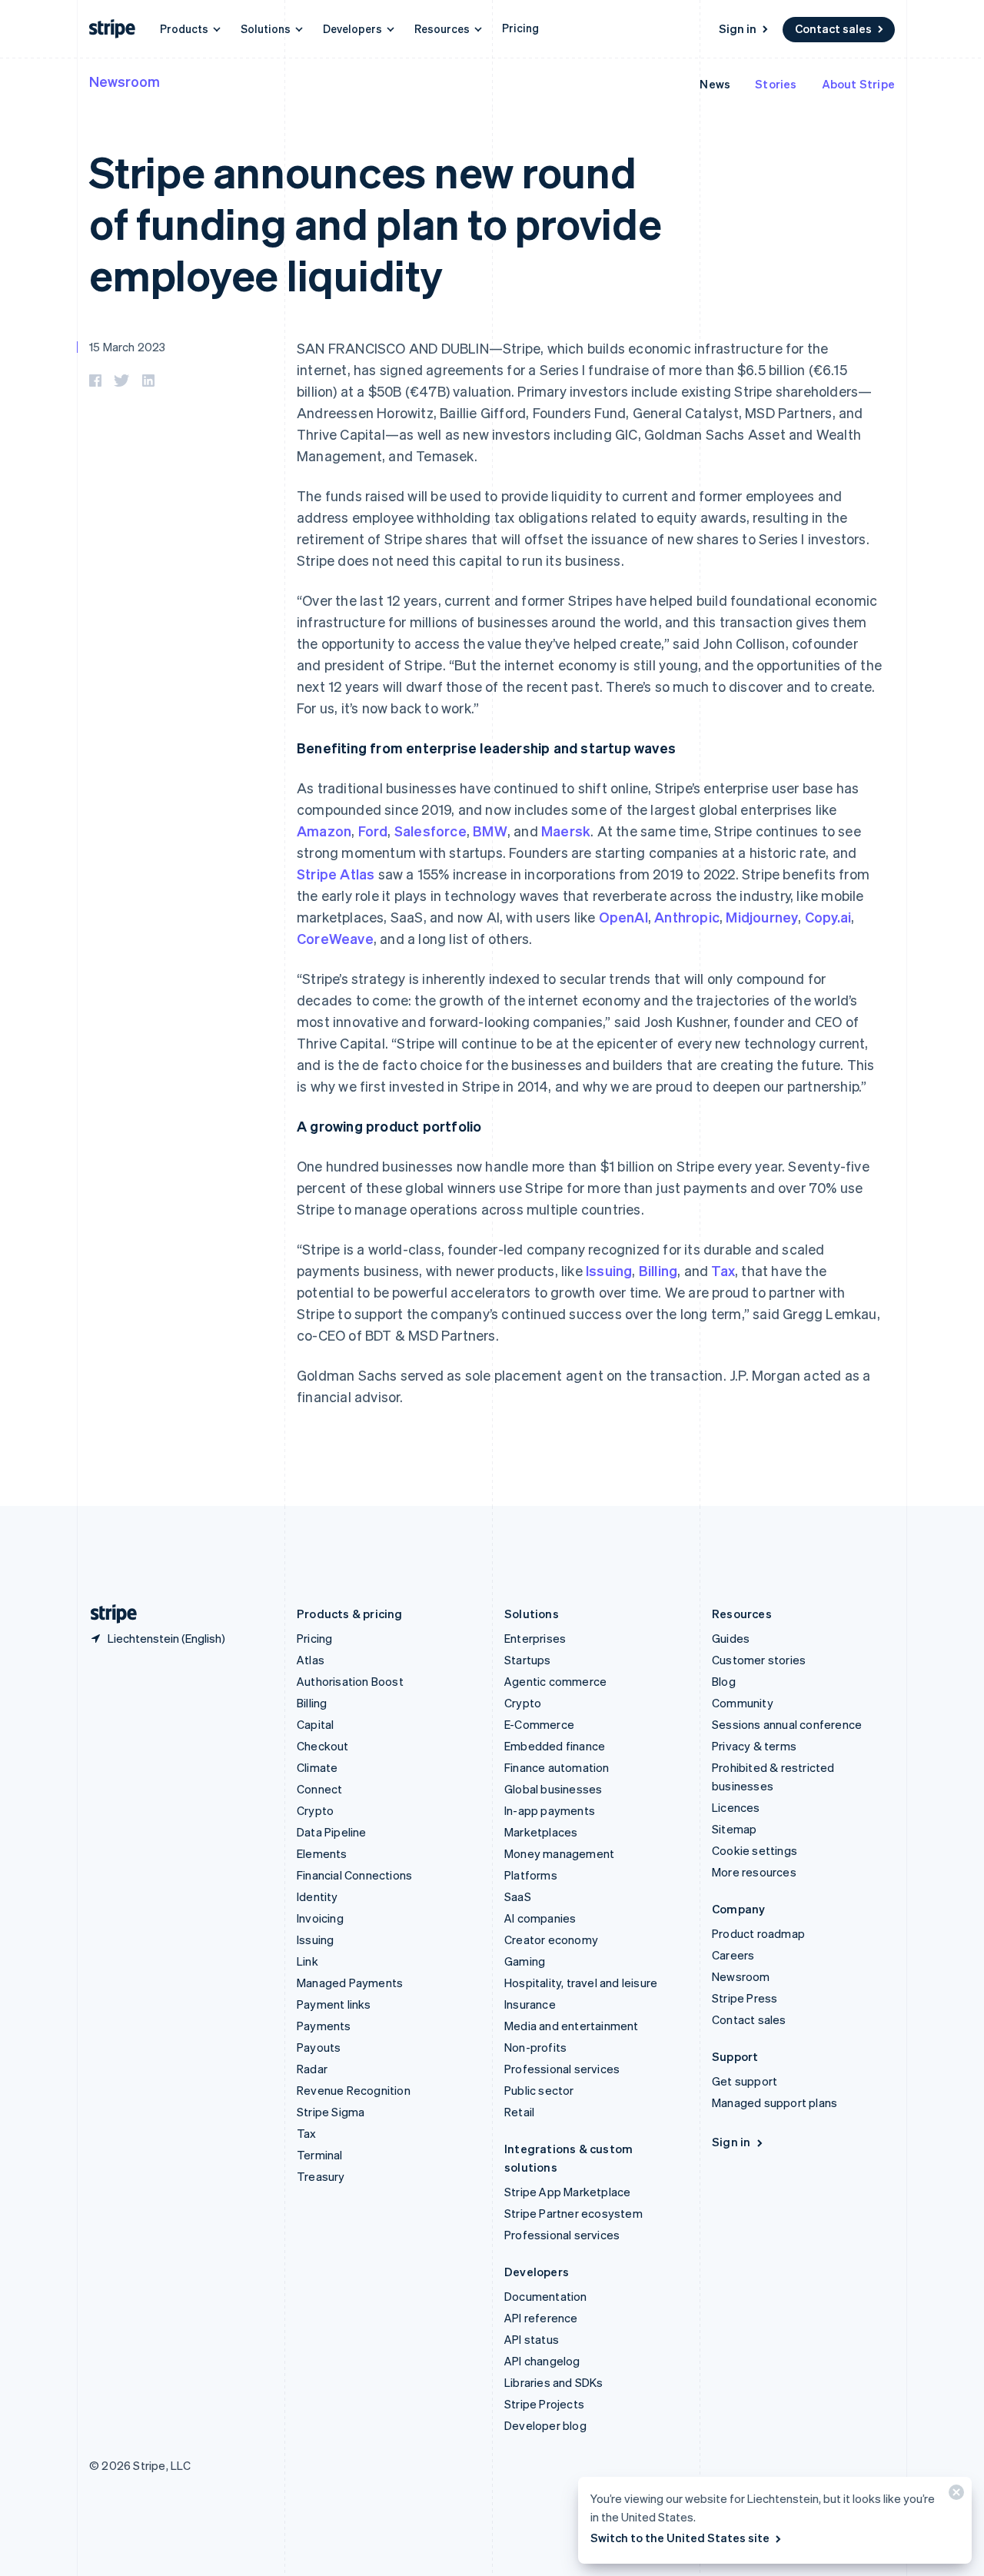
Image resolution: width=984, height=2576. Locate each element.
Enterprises (535, 1638)
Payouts (319, 2047)
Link (307, 1961)
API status (532, 2339)
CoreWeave (335, 938)
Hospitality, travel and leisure (581, 1983)
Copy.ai (828, 917)
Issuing (609, 1270)
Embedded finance (555, 1746)
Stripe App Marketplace (567, 2192)
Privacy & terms (754, 1746)
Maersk (566, 831)
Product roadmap (758, 1933)
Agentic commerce (555, 1681)
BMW (490, 831)
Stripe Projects (544, 2404)
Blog (724, 1681)
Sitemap (734, 1829)
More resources (754, 1872)
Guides (731, 1638)
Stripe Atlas (336, 874)
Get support (745, 2081)
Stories (776, 84)
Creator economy (551, 1939)
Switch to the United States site (680, 2538)
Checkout (323, 1746)
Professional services (562, 2069)
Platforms (531, 1875)
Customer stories (759, 1660)
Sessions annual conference (787, 1724)
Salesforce (430, 831)
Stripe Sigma (331, 2112)
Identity (317, 1896)
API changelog (542, 2361)
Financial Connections (354, 1875)
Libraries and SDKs (554, 2382)
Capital (315, 1724)
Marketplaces (541, 1832)
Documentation (546, 2296)
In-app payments (550, 1810)
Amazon (324, 831)
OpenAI (623, 917)
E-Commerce (539, 1724)
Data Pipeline (332, 1832)
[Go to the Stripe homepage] (108, 1614)
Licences (736, 1807)
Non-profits (535, 2047)
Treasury (321, 2176)
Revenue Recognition (354, 2090)
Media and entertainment (572, 2026)
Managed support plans (775, 2102)
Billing (658, 1270)
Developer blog (545, 2425)
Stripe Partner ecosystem (573, 2213)
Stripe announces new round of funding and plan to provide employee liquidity (376, 223)
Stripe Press (745, 1998)
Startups (528, 1660)
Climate (317, 1767)
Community (743, 1703)
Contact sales (833, 28)
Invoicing (320, 1918)
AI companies (540, 1918)
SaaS (518, 1896)
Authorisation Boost (350, 1681)
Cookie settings (755, 1850)
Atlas (311, 1660)
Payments (324, 2026)
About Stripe (858, 84)
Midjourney (762, 917)
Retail (519, 2112)
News (715, 84)
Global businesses (553, 1789)
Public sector (539, 2090)
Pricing (520, 28)
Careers (733, 1955)
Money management (559, 1853)
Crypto (315, 1810)
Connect (319, 1789)
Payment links (334, 2004)
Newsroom (125, 81)
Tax (723, 1270)
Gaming (525, 1961)
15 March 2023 (128, 347)
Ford (373, 831)
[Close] (954, 2496)
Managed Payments (350, 1983)
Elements (322, 1853)
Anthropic (687, 917)
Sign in (738, 28)
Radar (312, 2069)
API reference (541, 2318)
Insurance (530, 2004)
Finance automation (557, 1767)
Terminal (320, 2155)
